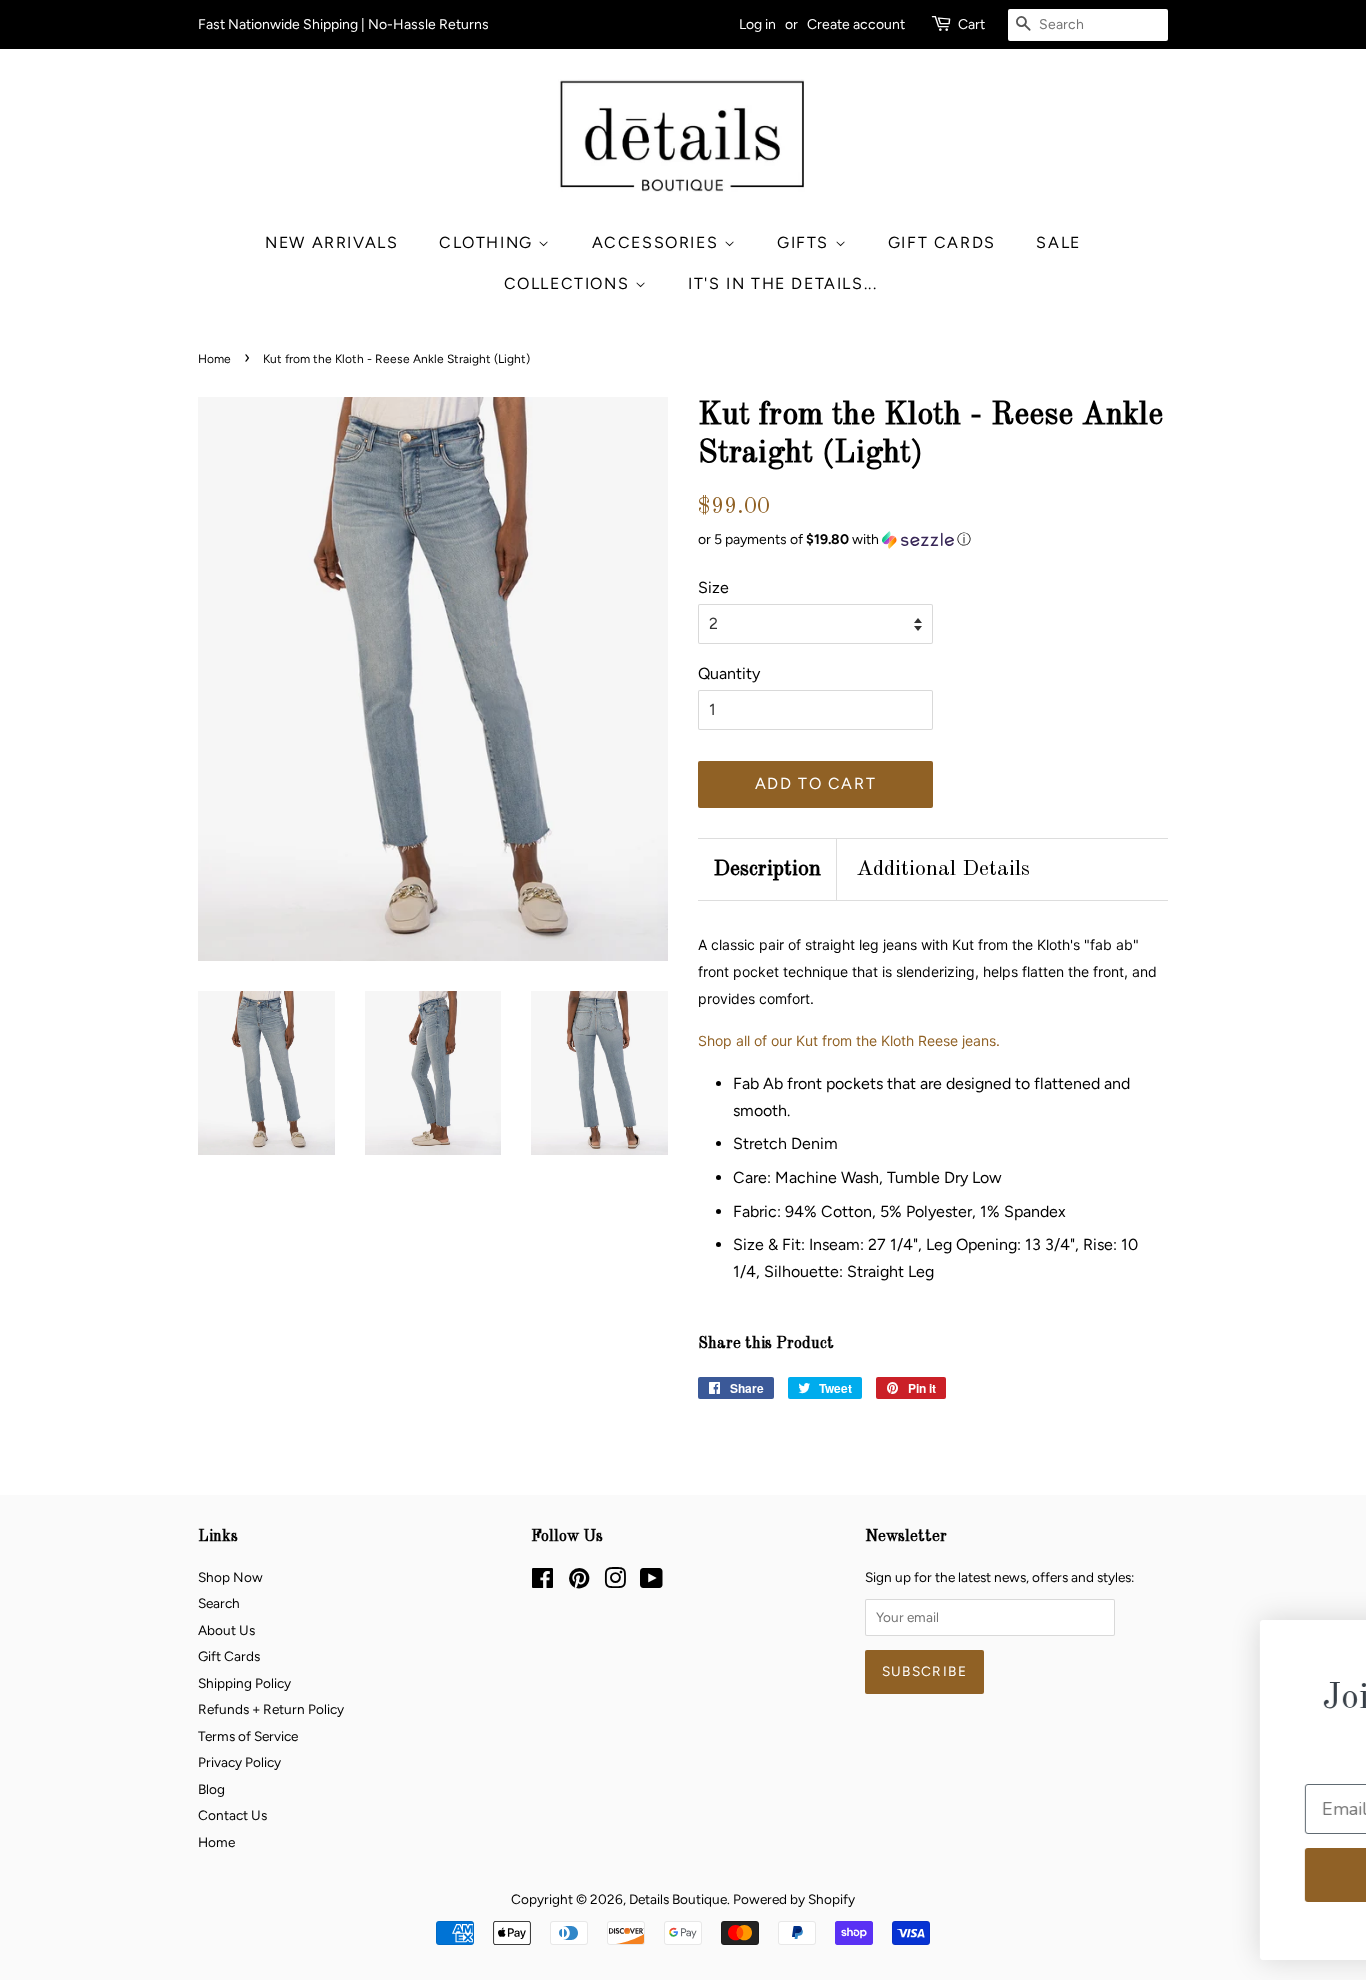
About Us (226, 1630)
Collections (569, 283)
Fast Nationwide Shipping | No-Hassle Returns (343, 24)
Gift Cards (942, 242)
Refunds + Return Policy (271, 1709)
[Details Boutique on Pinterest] (579, 1582)
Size (713, 587)
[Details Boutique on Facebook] (542, 1582)
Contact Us (232, 1815)
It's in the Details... (782, 283)
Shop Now (230, 1577)
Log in (757, 24)
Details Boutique (678, 1899)
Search (219, 1603)
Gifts (806, 242)
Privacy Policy (239, 1762)
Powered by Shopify (794, 1899)
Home (214, 359)
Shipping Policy (244, 1683)
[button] (933, 540)
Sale (1058, 242)
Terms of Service (248, 1736)
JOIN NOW (1162, 1874)
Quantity (729, 673)
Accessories (658, 242)
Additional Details (943, 869)
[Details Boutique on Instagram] (615, 1582)
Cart (971, 24)
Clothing (488, 242)
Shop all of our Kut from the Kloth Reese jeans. (849, 1040)
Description (767, 869)
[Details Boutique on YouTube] (651, 1582)
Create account (856, 24)
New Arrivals (331, 242)
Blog (211, 1789)
